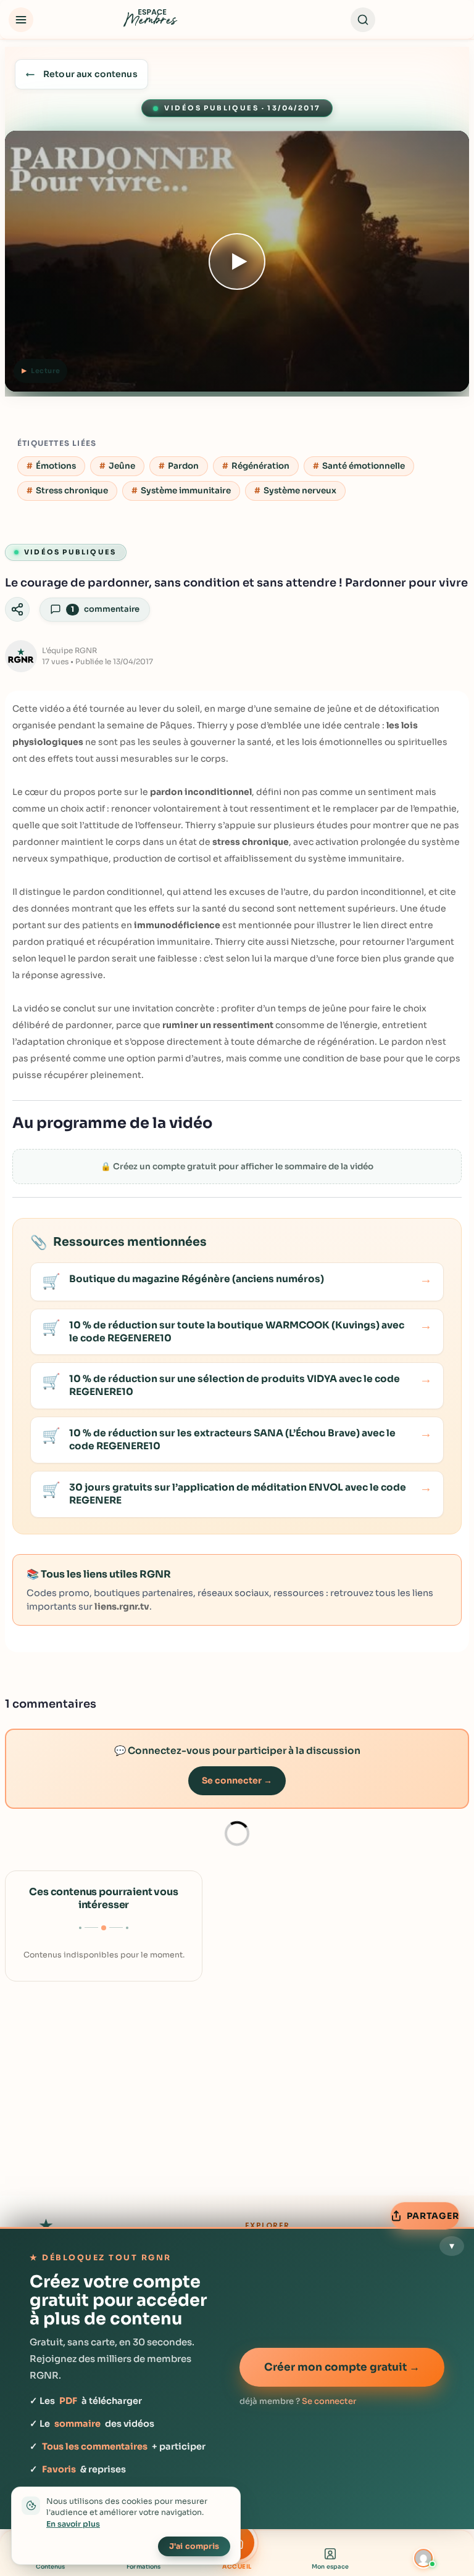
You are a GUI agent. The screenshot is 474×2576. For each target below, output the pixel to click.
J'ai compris (194, 2546)
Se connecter (329, 2401)
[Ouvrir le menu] (21, 20)
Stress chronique (72, 491)
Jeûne (122, 466)
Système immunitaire (186, 491)
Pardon (183, 466)
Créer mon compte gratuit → (342, 2367)
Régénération (260, 466)
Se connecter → (237, 1780)
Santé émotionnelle (364, 466)
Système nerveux (300, 491)
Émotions (56, 466)
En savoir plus (73, 2524)
